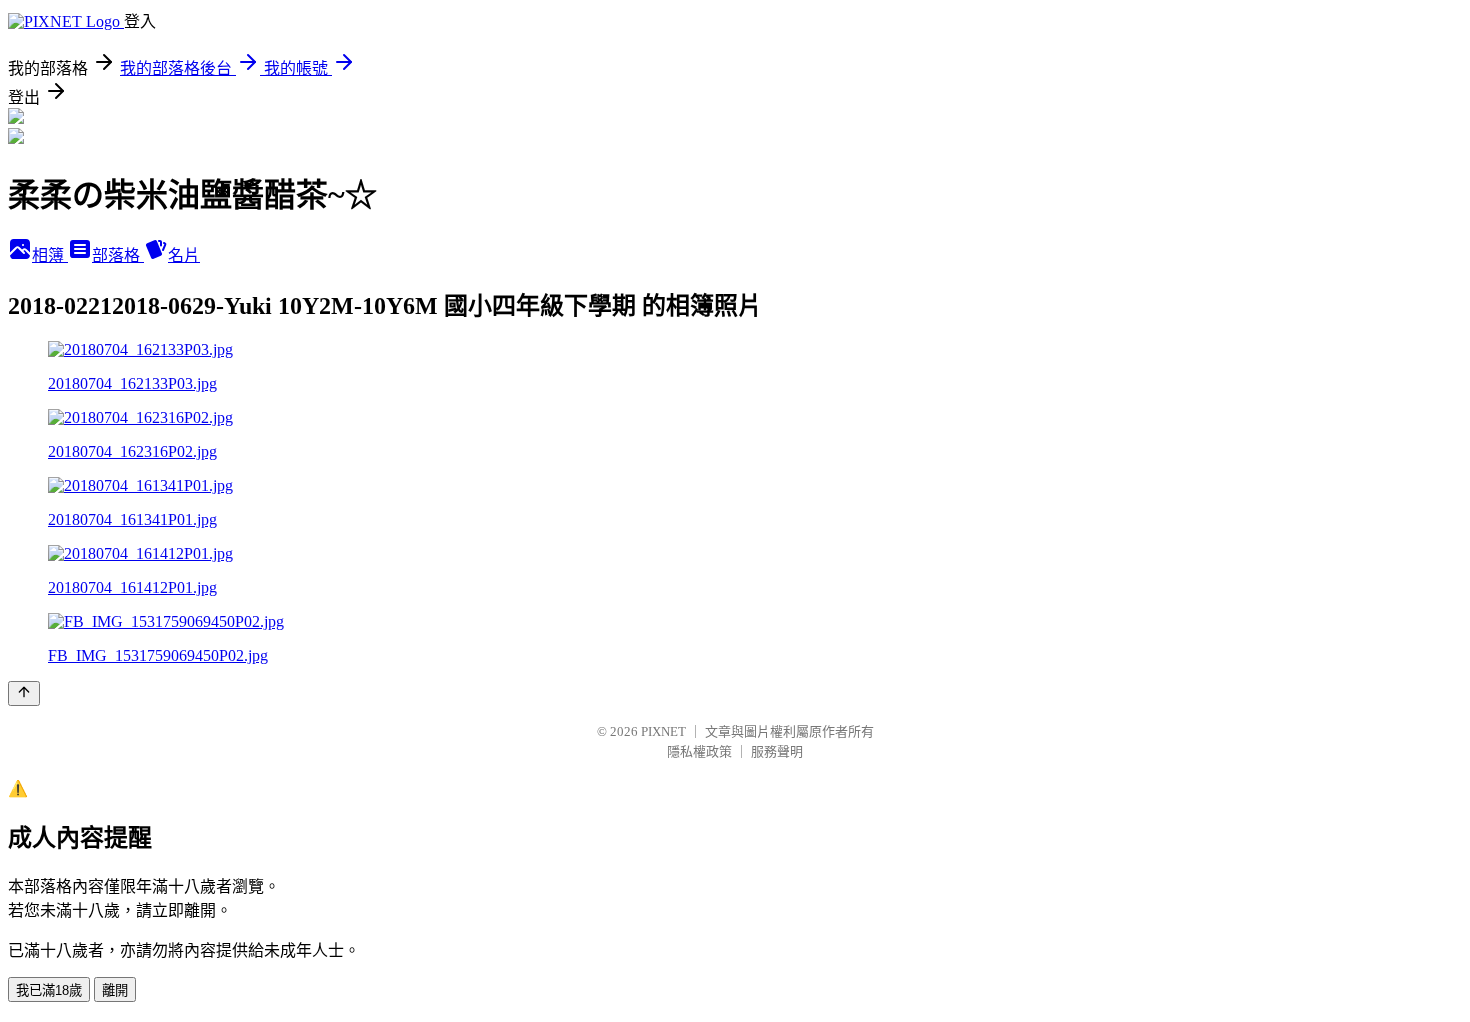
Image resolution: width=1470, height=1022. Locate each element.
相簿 (50, 255)
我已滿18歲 (49, 990)
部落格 (118, 255)
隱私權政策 (699, 751)
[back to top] (24, 693)
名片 (184, 255)
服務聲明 (777, 751)
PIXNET (663, 731)
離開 (115, 990)
